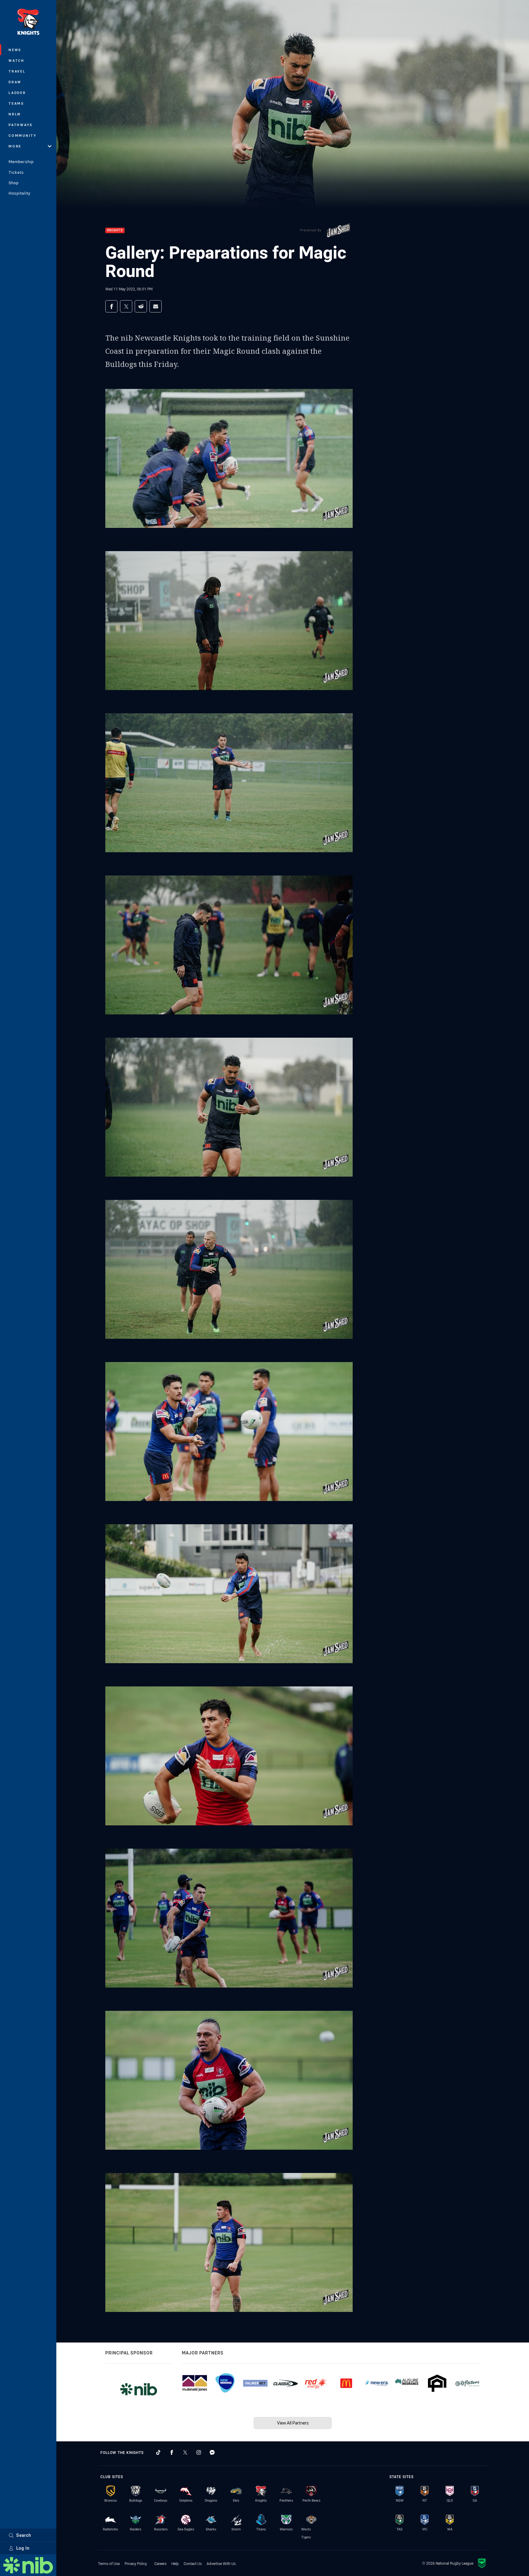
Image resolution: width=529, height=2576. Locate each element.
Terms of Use (109, 2563)
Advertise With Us (221, 2563)
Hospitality (19, 193)
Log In (23, 2548)
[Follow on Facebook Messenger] (212, 2452)
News (15, 50)
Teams (16, 103)
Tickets (16, 172)
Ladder (17, 93)
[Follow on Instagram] (199, 2452)
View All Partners (293, 2423)
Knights (115, 231)
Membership (21, 162)
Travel (17, 71)
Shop (14, 183)
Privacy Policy (136, 2563)
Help (175, 2563)
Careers (160, 2563)
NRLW (15, 114)
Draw (15, 82)
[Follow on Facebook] (172, 2452)
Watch (17, 60)
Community (23, 135)
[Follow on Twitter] (185, 2452)
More (15, 146)
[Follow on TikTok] (158, 2452)
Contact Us (193, 2563)
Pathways (21, 125)
